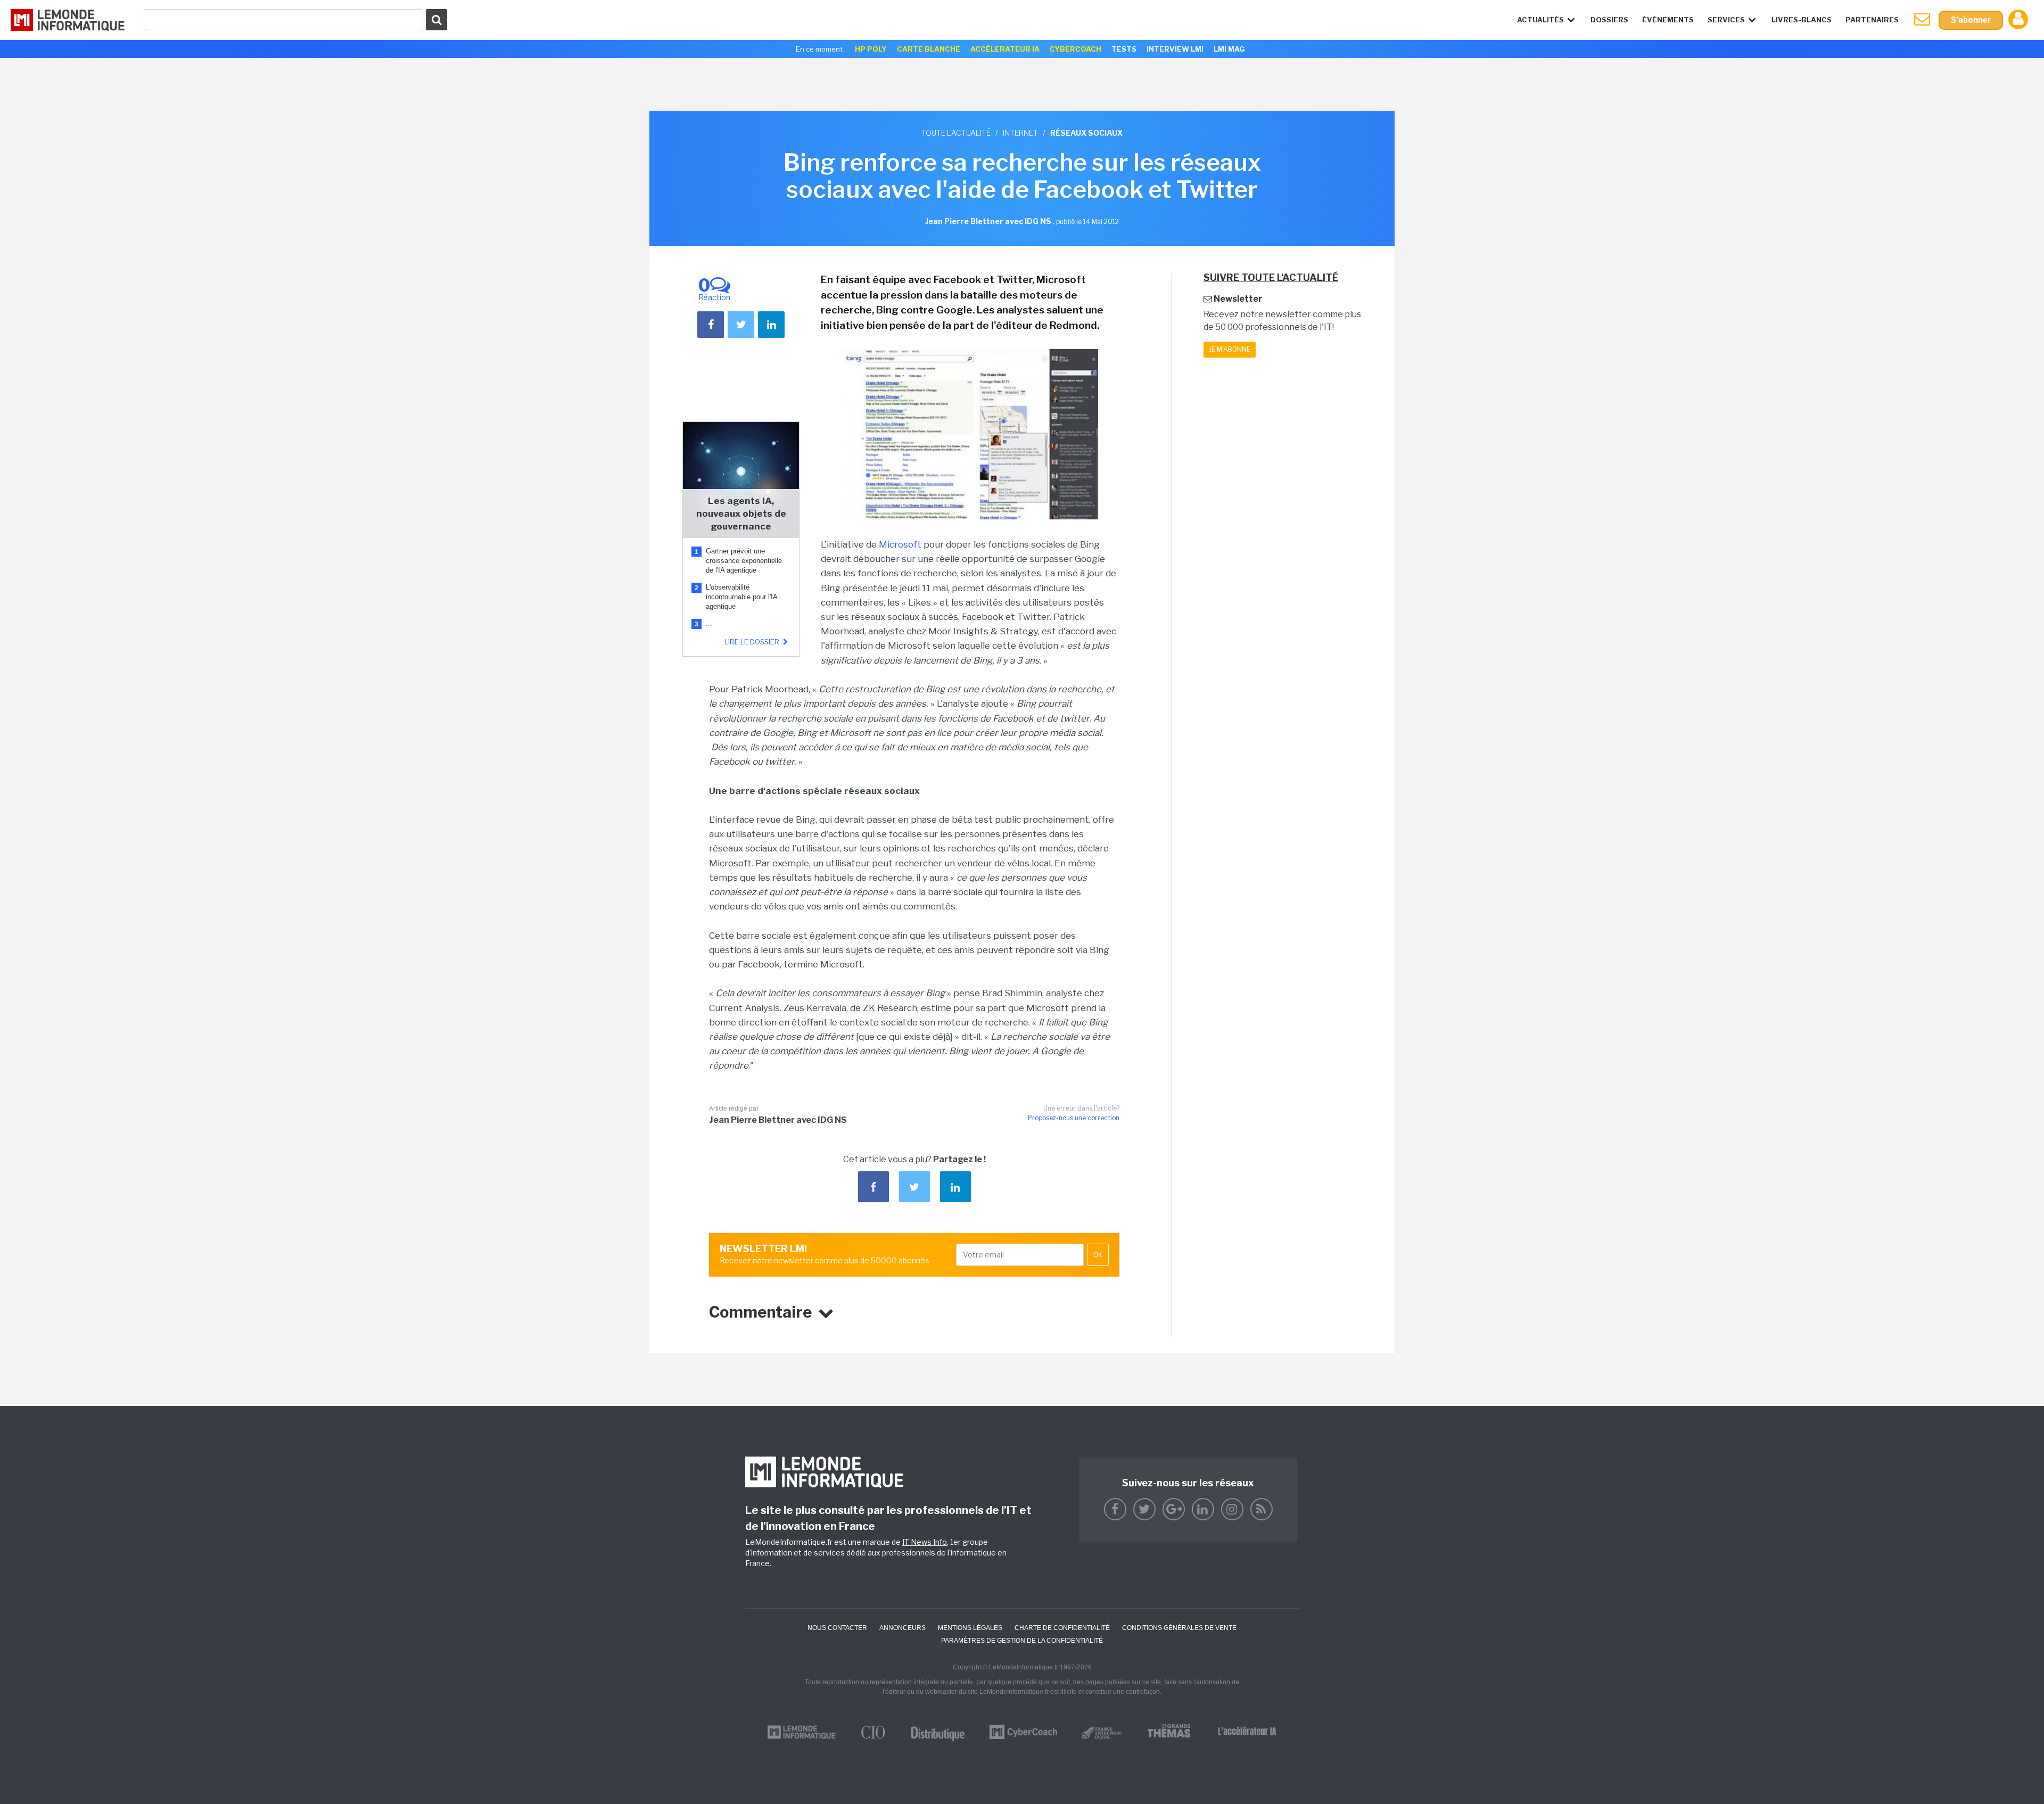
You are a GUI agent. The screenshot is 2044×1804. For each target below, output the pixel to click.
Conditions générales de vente (1179, 1628)
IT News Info (925, 1542)
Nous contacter (837, 1628)
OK (1098, 1255)
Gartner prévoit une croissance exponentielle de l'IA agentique (744, 561)
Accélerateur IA (1005, 49)
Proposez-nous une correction (1074, 1118)
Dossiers (1609, 20)
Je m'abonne (1230, 349)
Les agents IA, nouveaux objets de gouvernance (741, 514)
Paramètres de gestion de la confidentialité (1022, 1641)
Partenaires (1872, 20)
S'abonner (1971, 20)
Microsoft (900, 544)
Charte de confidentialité (1062, 1628)
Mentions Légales (970, 1628)
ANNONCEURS (903, 1628)
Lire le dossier (753, 642)
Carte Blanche (929, 49)
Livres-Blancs (1802, 20)
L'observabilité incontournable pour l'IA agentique (741, 597)
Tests (1124, 49)
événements (1668, 20)
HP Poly (871, 49)
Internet (1020, 133)
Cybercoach (1075, 49)
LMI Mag (1229, 49)
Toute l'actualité (956, 133)
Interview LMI (1175, 49)
